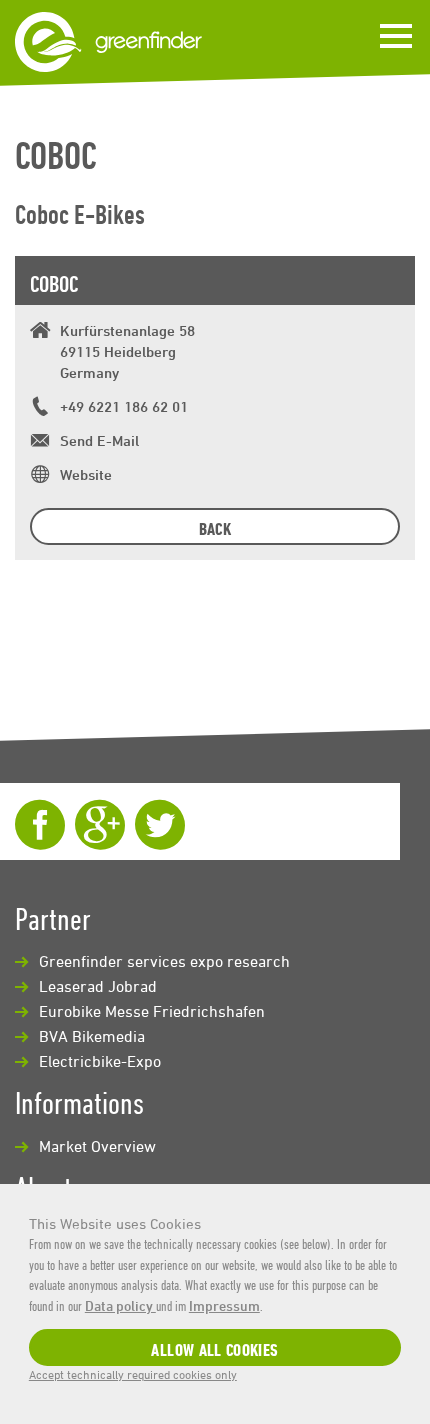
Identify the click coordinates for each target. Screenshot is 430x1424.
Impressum (224, 1305)
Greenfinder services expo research (164, 961)
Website (86, 474)
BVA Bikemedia (92, 1036)
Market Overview (97, 1146)
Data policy (120, 1305)
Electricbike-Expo (100, 1061)
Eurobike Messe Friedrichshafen (152, 1011)
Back (215, 528)
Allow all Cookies (214, 1349)
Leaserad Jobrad (98, 986)
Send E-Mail (99, 440)
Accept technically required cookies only (133, 1374)
